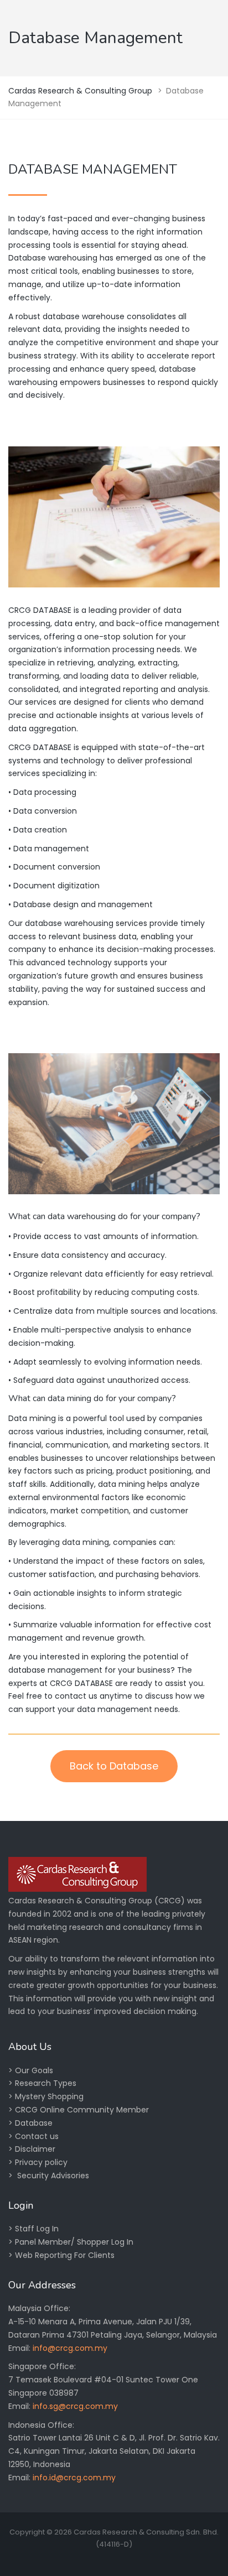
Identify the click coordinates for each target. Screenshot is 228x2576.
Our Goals (34, 2070)
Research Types (46, 2083)
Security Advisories (53, 2176)
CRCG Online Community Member (82, 2110)
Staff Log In (37, 2229)
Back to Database (114, 1766)
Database (34, 2123)
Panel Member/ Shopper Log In (74, 2242)
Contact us (37, 2136)
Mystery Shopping (49, 2096)
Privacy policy (41, 2162)
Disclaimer (35, 2149)
